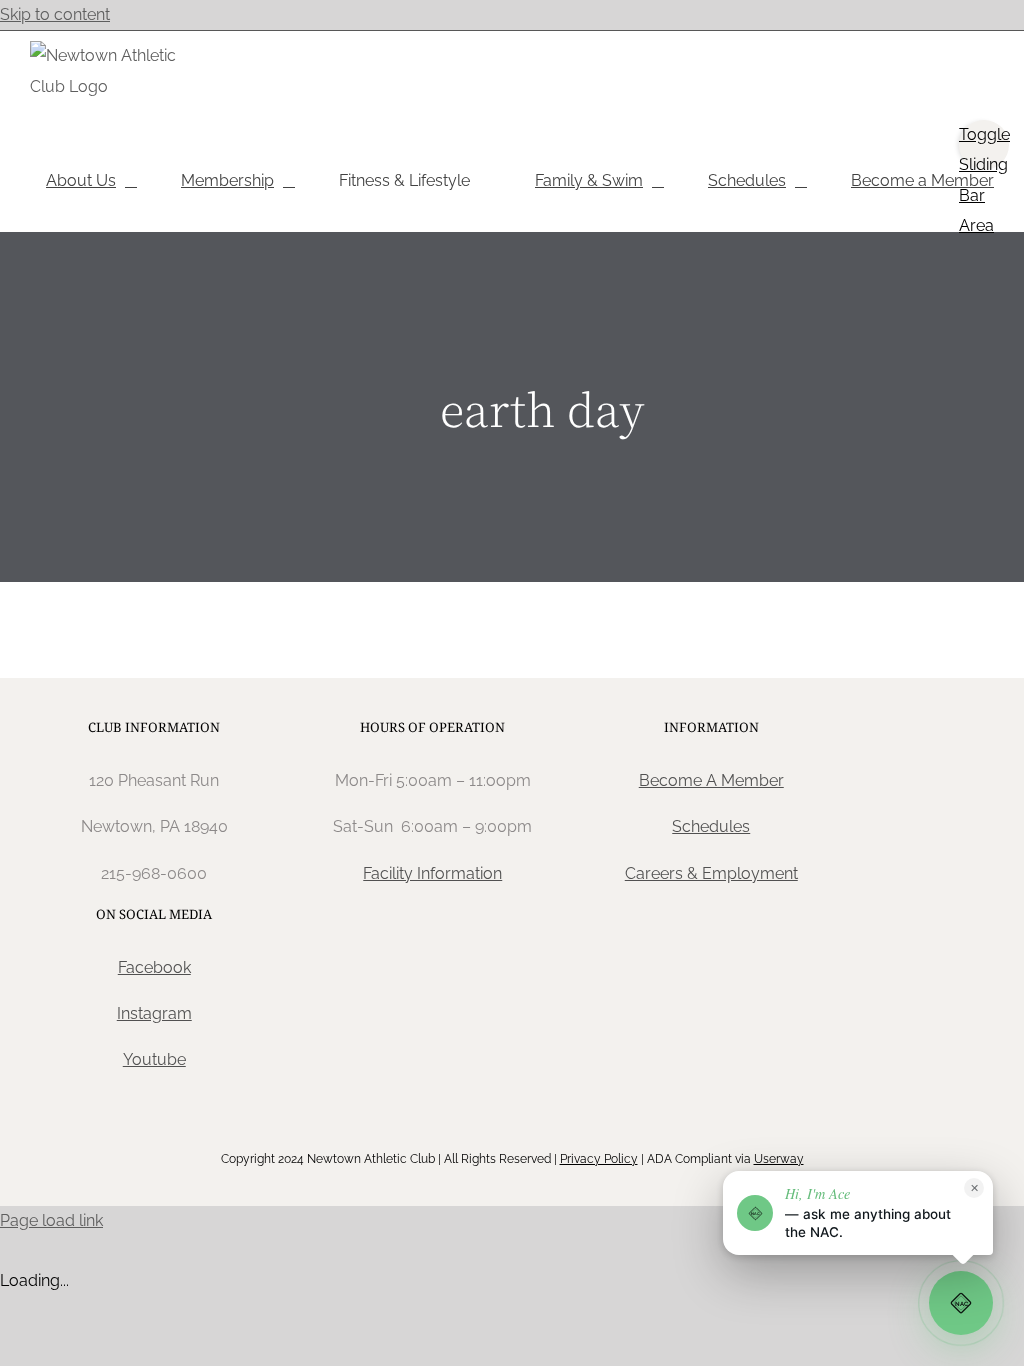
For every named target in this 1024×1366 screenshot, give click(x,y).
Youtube (154, 1059)
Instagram (154, 1013)
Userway (779, 1159)
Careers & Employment (711, 873)
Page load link (51, 1220)
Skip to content (55, 14)
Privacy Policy (599, 1159)
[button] (858, 1213)
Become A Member (711, 780)
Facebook (154, 967)
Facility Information (432, 873)
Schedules (711, 826)
